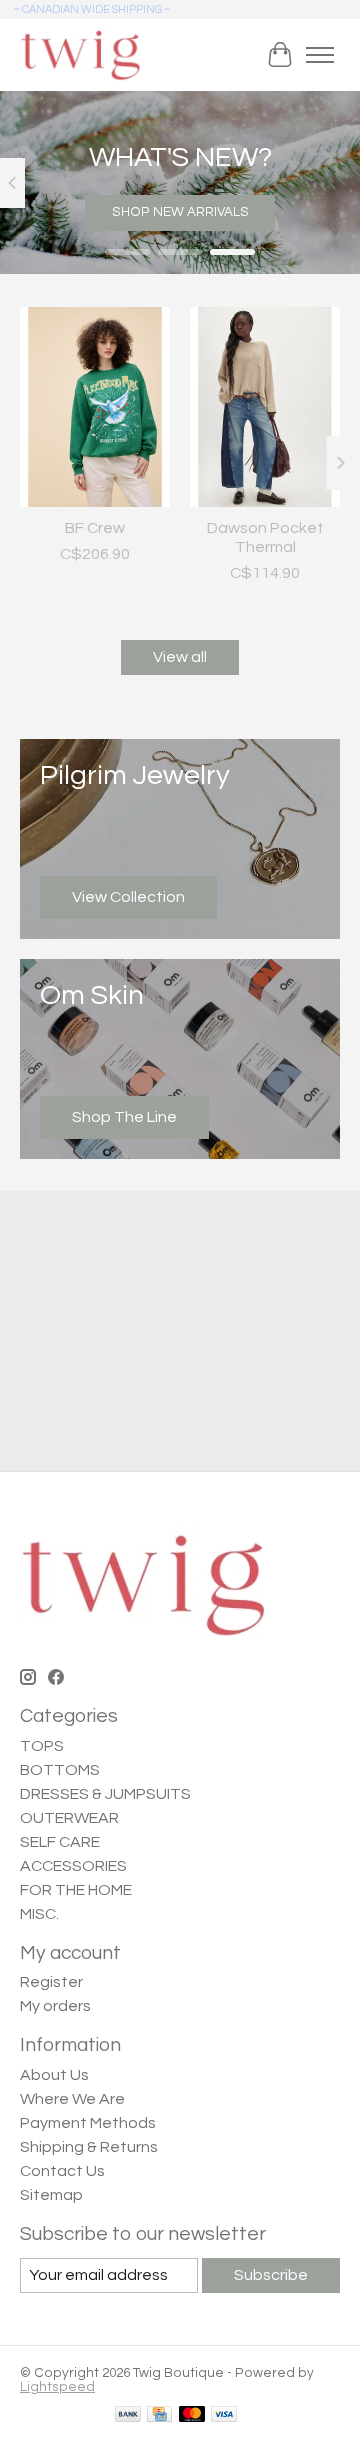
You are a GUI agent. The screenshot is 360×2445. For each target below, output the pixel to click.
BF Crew (95, 527)
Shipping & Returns (89, 2147)
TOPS (42, 1746)
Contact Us (62, 2171)
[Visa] (224, 2415)
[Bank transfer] (128, 2415)
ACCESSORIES (73, 1866)
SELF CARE (60, 1842)
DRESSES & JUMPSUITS (105, 1794)
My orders (55, 2006)
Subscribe (271, 2275)
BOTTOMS (60, 1770)
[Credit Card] (159, 2415)
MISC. (39, 1914)
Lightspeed (57, 2387)
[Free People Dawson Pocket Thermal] (265, 407)
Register (51, 1982)
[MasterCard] (192, 2415)
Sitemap (51, 2195)
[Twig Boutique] (80, 55)
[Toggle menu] (320, 55)
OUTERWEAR (69, 1818)
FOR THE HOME (76, 1890)
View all (180, 657)
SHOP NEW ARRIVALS (180, 212)
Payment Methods (88, 2123)
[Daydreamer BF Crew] (95, 407)
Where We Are (72, 2099)
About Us (54, 2075)
